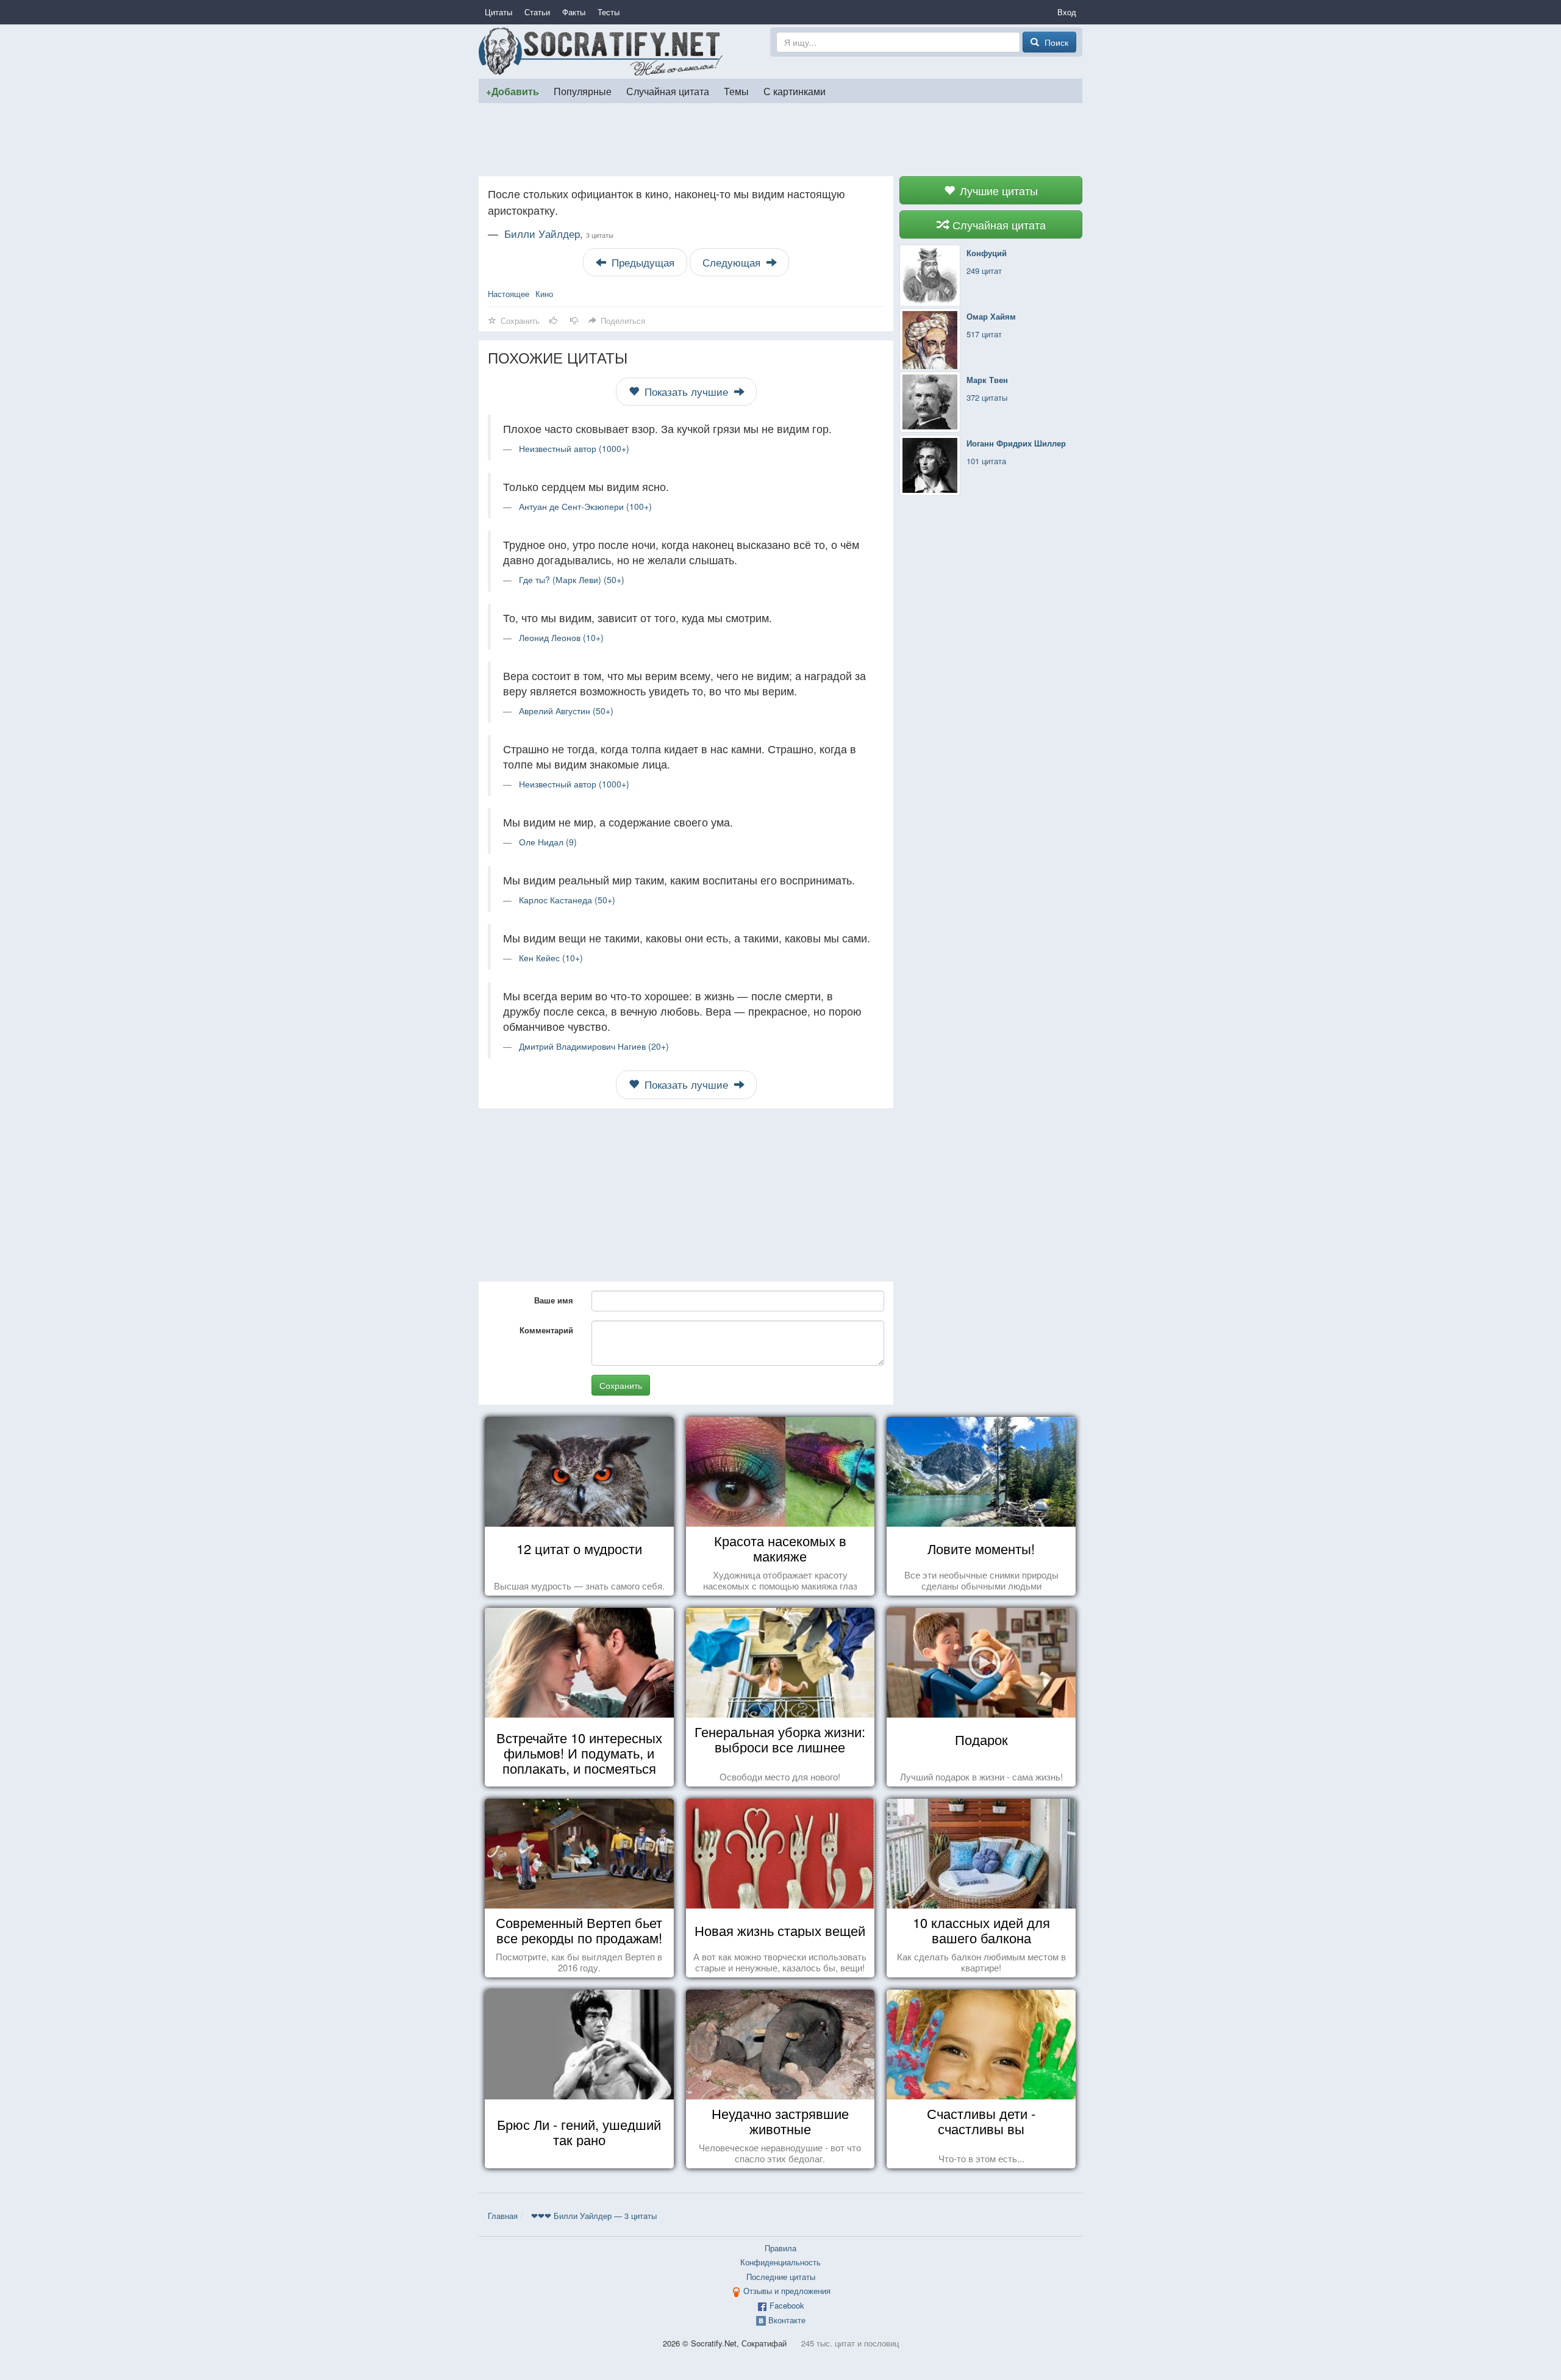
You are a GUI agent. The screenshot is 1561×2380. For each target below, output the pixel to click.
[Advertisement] (780, 140)
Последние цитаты (781, 2277)
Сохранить (621, 1385)
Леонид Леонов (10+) (561, 637)
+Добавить (513, 91)
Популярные (583, 91)
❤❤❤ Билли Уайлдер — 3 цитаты (594, 2216)
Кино (544, 294)
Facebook (787, 2305)
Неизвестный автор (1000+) (574, 448)
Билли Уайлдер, (559, 234)
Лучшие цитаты (997, 190)
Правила (780, 2248)
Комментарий (546, 1330)
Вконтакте (787, 2320)
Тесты (609, 12)
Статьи (537, 12)
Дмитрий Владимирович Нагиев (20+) (594, 1046)
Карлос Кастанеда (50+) (567, 900)
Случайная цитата (668, 91)
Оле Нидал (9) (548, 842)
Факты (574, 12)
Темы (736, 91)
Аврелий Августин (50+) (566, 711)
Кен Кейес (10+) (551, 958)
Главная (503, 2216)
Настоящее (509, 294)
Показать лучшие (686, 392)
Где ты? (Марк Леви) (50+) (572, 579)
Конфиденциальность (780, 2262)
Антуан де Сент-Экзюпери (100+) (585, 506)
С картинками (795, 91)
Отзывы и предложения (787, 2291)
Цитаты (498, 12)
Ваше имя (554, 1300)
